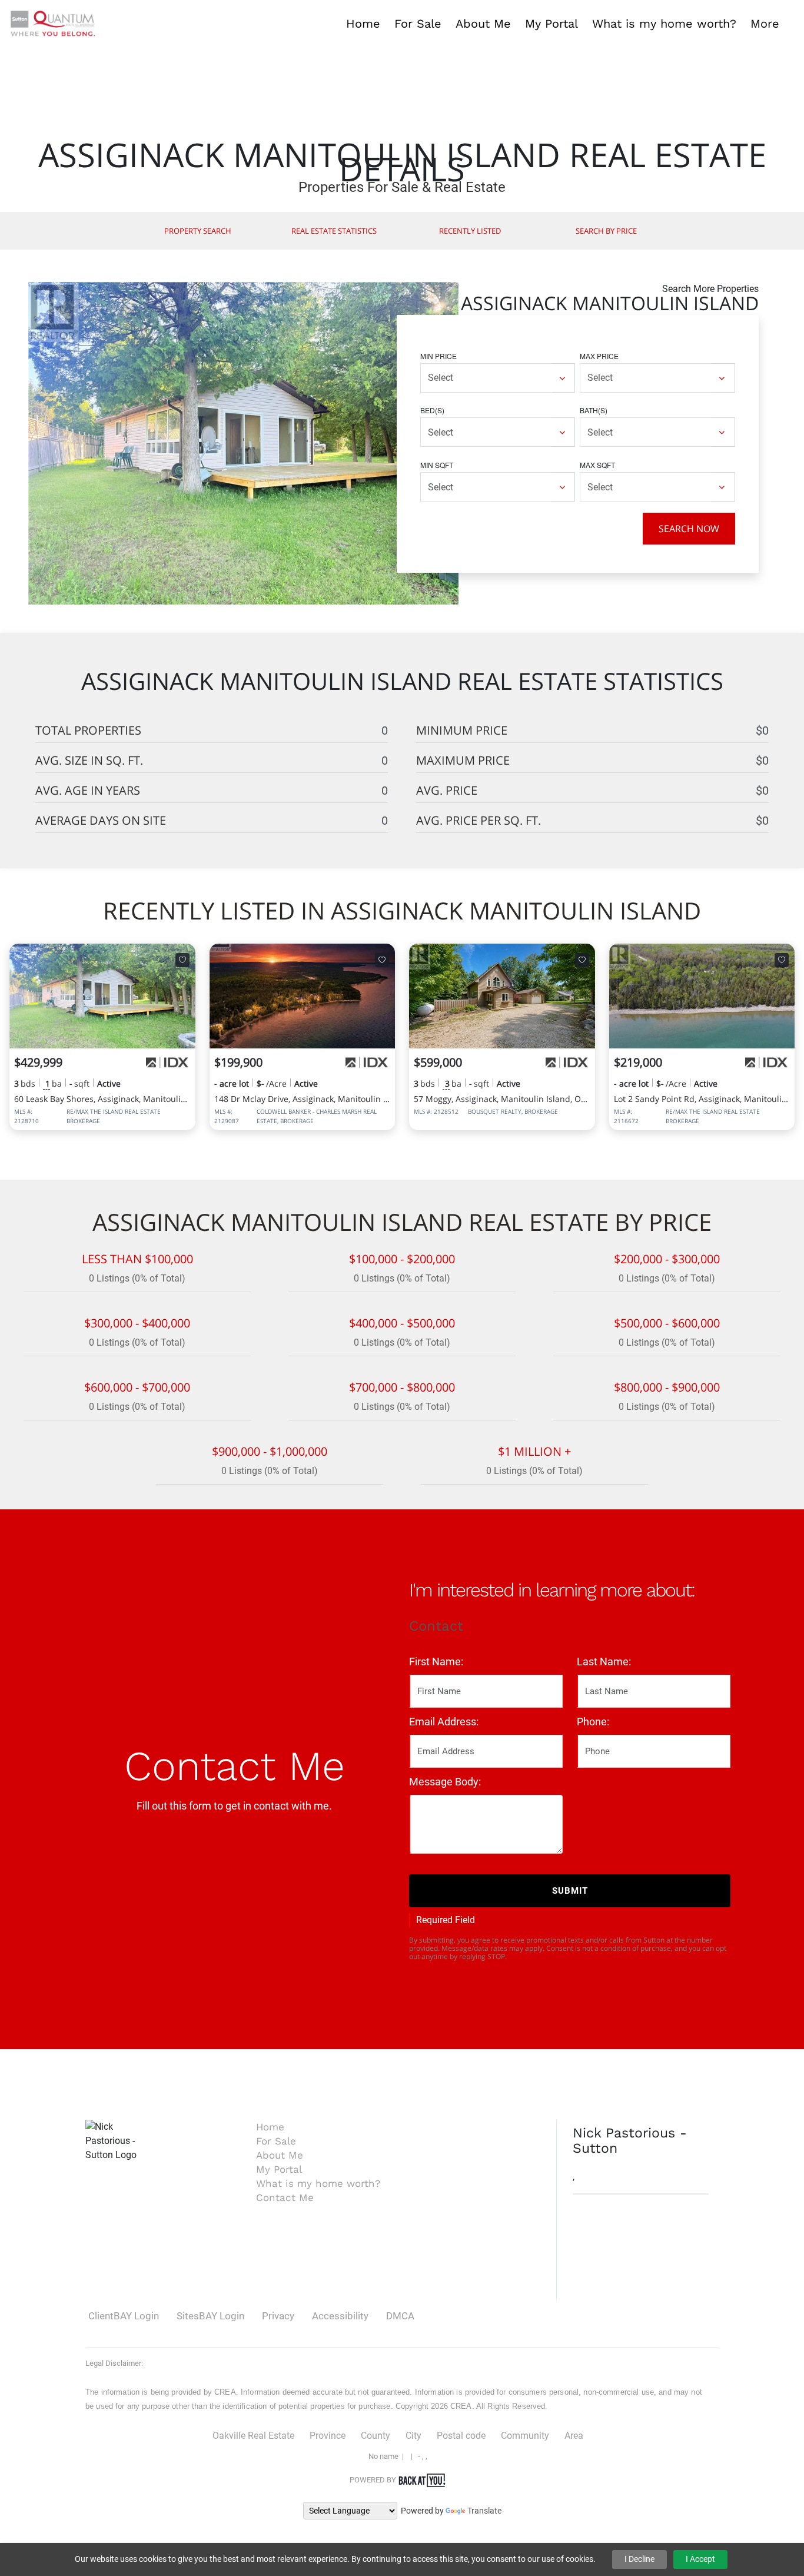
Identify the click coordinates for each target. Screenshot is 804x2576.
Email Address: (444, 1722)
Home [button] (363, 24)
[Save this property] (182, 960)
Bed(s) (432, 410)
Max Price (599, 356)
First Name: (436, 1662)
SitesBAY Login (210, 2316)
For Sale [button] (418, 24)
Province (328, 2436)
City (413, 2436)
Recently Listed (470, 231)
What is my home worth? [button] (664, 24)
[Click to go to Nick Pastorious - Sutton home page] (53, 23)
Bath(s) (594, 410)
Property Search (198, 231)
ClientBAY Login (124, 2316)
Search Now (689, 529)
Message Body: (445, 1782)
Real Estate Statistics (334, 231)
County (376, 2436)
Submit (570, 1891)
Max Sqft (597, 465)
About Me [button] (483, 24)
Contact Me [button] (285, 2197)
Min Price (438, 356)
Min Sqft (437, 465)
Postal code (461, 2436)
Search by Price (606, 231)
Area (574, 2436)
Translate (484, 2511)
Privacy (278, 2316)
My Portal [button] (551, 24)
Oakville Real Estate (253, 2436)
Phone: (593, 1722)
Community (525, 2436)
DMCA (400, 2316)
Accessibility (340, 2316)
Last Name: (604, 1662)
